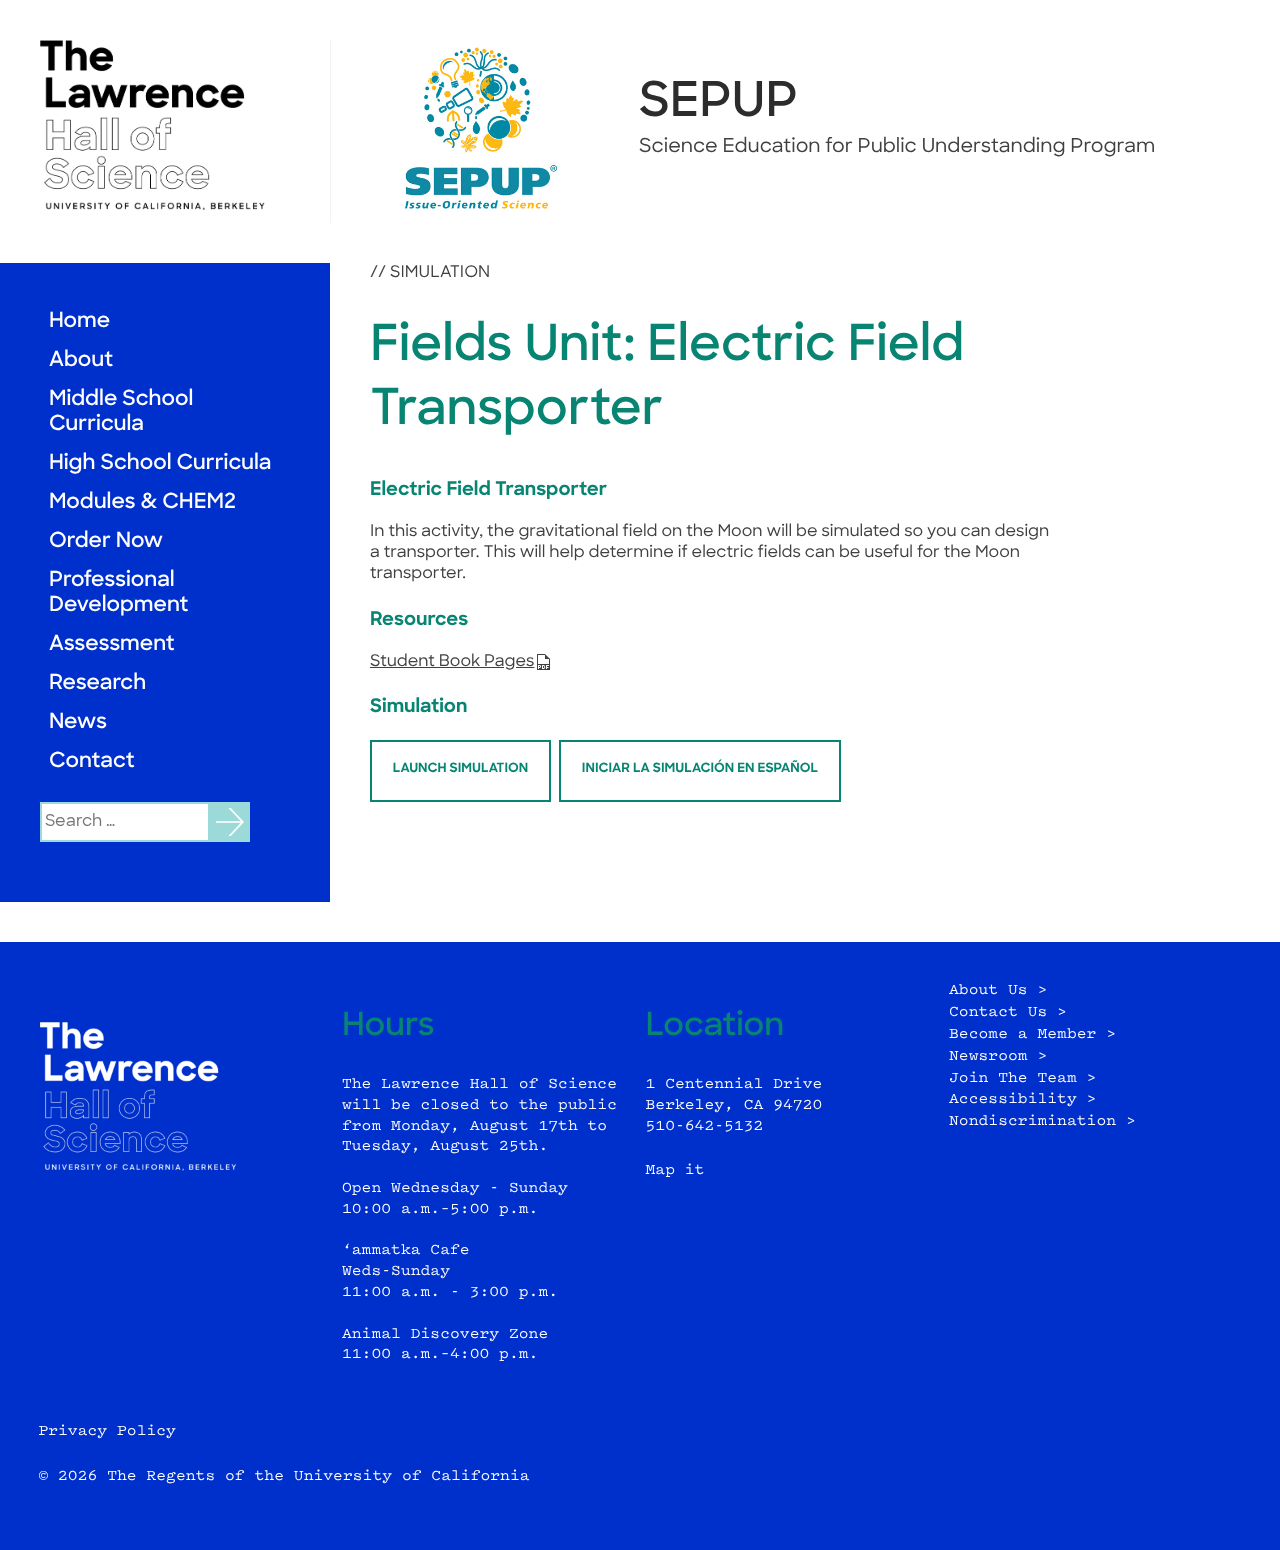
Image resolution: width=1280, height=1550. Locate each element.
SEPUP (718, 104)
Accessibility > (1022, 1099)
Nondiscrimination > (1042, 1121)
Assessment (112, 645)
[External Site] (165, 125)
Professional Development (118, 594)
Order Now (106, 542)
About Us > (998, 990)
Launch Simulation (460, 769)
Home (79, 322)
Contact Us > (1008, 1012)
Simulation (440, 273)
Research (97, 684)
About (81, 361)
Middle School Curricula (121, 413)
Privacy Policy (107, 1431)
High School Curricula (160, 464)
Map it (675, 1170)
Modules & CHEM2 (142, 503)
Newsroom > (998, 1056)
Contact (92, 762)
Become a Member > (1032, 1034)
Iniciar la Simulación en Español (700, 769)
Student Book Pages (452, 662)
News (78, 723)
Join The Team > (1022, 1078)
